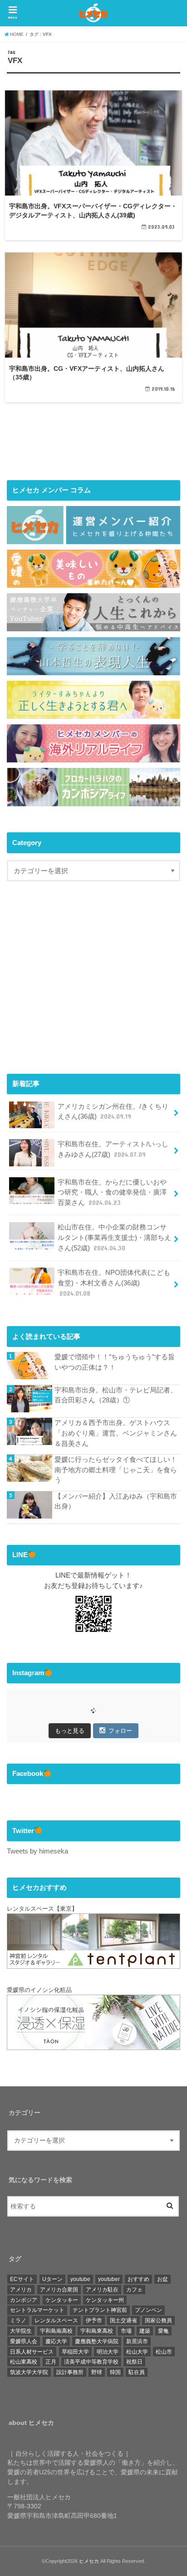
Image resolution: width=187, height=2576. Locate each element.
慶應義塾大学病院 (97, 2341)
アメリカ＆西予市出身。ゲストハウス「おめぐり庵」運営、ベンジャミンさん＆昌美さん (116, 1433)
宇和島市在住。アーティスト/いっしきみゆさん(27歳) (113, 1149)
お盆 (162, 2279)
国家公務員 (158, 2320)
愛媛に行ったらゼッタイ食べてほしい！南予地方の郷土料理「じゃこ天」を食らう (116, 1470)
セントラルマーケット (37, 2310)
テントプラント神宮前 (100, 2310)
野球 (97, 2372)
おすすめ (138, 2279)
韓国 (115, 2372)
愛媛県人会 (24, 2341)
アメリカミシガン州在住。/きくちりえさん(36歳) (113, 1111)
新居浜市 (137, 2341)
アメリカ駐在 (102, 2290)
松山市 (164, 2352)
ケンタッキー (62, 2300)
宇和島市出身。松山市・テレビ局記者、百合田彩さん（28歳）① (116, 1395)
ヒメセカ (89, 2561)
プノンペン (148, 2310)
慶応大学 (56, 2341)
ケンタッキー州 (105, 2300)
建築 (145, 2331)
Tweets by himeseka (37, 1851)
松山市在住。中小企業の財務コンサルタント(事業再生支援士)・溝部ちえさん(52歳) (114, 1237)
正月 (51, 2362)
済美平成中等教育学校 (91, 2362)
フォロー (120, 1731)
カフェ (134, 2290)
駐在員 (137, 2372)
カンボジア (24, 2300)
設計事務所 (70, 2372)
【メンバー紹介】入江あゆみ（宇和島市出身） (116, 1501)
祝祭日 (134, 2362)
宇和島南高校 (56, 2331)
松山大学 (137, 2352)
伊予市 (94, 2320)
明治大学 (108, 2352)
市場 (126, 2331)
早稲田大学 (75, 2352)
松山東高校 (24, 2362)
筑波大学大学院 (29, 2372)
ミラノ (18, 2320)
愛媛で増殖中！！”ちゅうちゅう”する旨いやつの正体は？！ (115, 1362)
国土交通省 (123, 2320)
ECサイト (22, 2279)
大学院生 (21, 2331)
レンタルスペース (56, 2320)
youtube (80, 2279)
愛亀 (163, 2331)
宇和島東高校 (97, 2331)
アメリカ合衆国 (59, 2290)
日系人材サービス (32, 2352)
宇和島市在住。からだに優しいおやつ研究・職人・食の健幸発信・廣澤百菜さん (112, 1192)
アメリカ (21, 2290)
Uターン (52, 2279)
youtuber (109, 2279)
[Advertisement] (83, 986)
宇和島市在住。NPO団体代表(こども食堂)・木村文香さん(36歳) (114, 1283)
